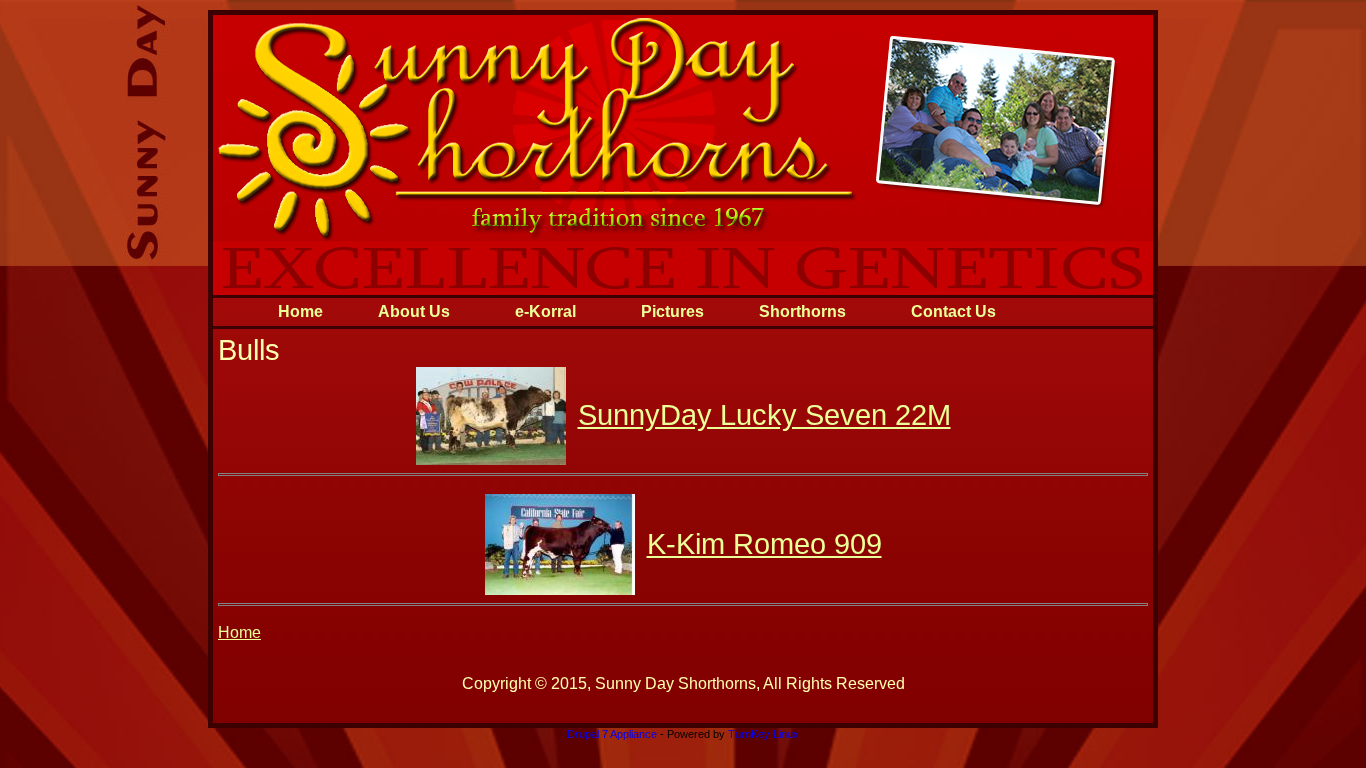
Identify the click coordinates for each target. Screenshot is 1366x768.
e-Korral (545, 311)
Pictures (672, 311)
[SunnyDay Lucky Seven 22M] (491, 459)
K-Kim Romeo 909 (764, 544)
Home (300, 311)
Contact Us (953, 311)
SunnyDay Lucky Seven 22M (764, 415)
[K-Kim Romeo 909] (560, 589)
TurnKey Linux (763, 734)
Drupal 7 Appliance (612, 734)
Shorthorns (802, 311)
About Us (414, 311)
